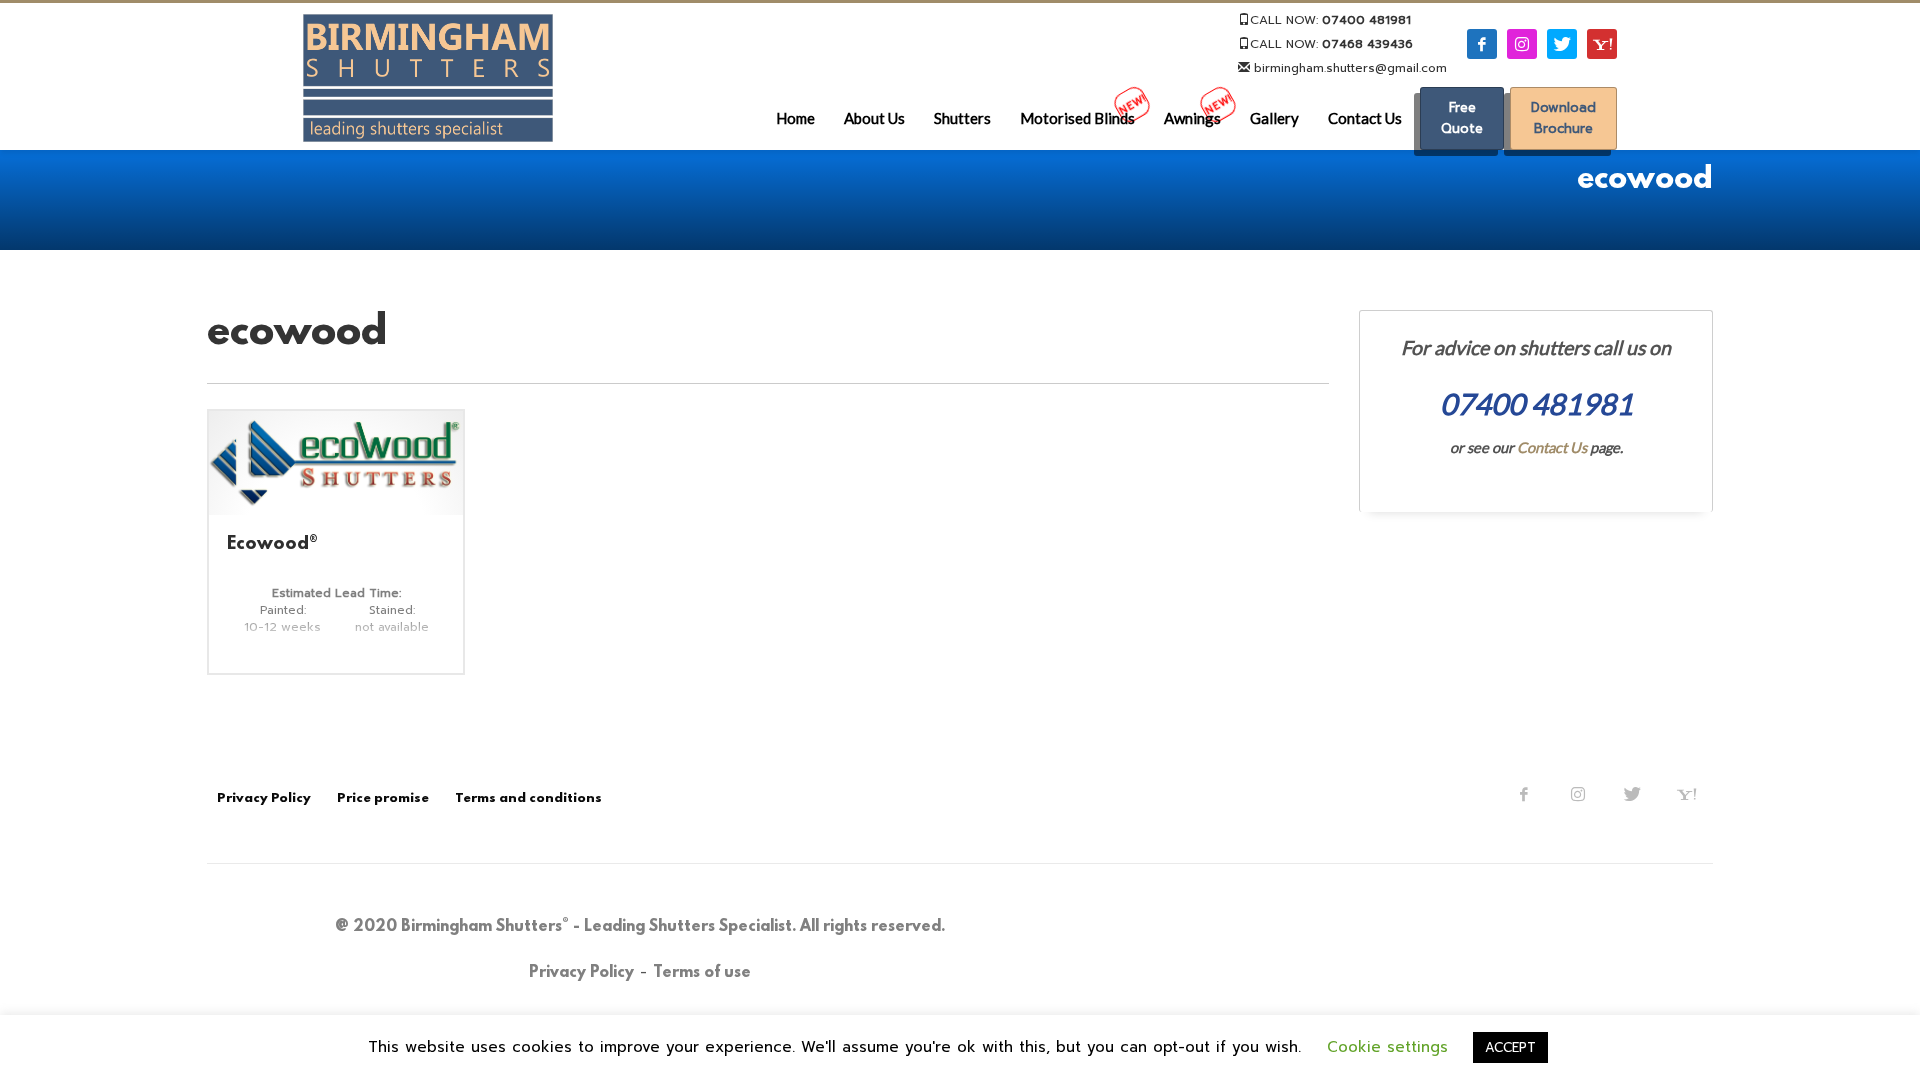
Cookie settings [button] (1387, 1047)
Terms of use (702, 973)
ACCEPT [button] (1510, 1047)
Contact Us (1552, 447)
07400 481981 (1366, 20)
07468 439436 (1367, 44)
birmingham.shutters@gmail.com (1348, 68)
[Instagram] (1578, 794)
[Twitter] (1632, 794)
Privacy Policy (581, 973)
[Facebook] (1524, 794)
